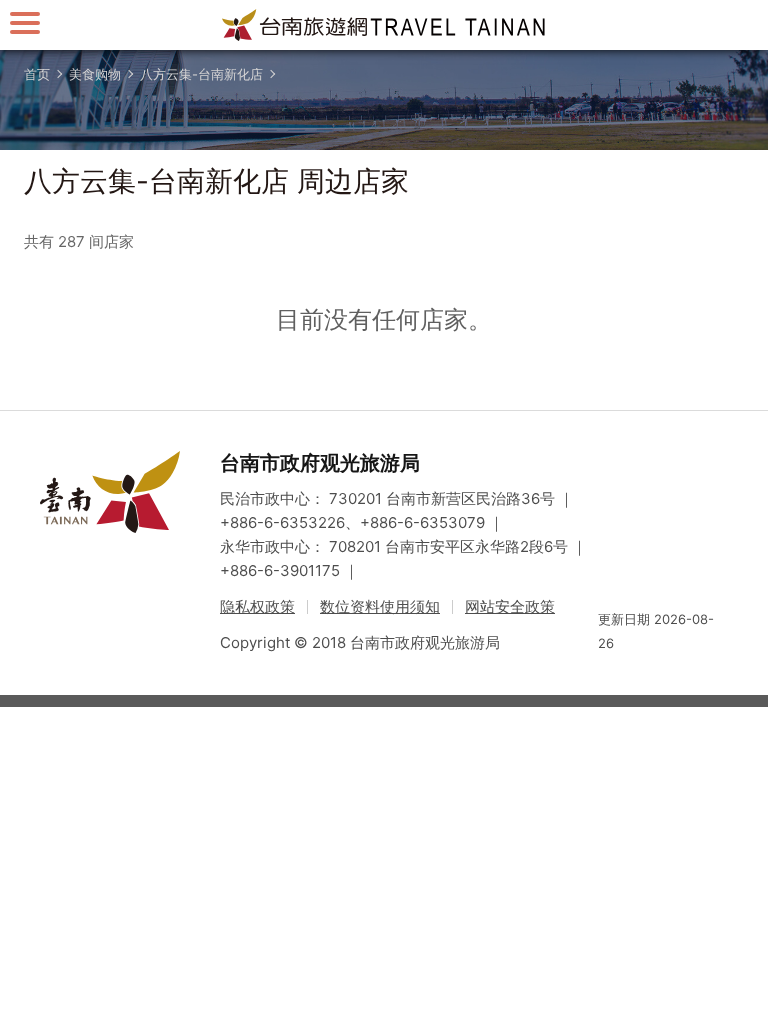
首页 (37, 74)
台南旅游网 (384, 25)
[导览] (25, 22)
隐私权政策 (257, 606)
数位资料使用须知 (380, 606)
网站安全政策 (510, 606)
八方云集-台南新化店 (201, 74)
